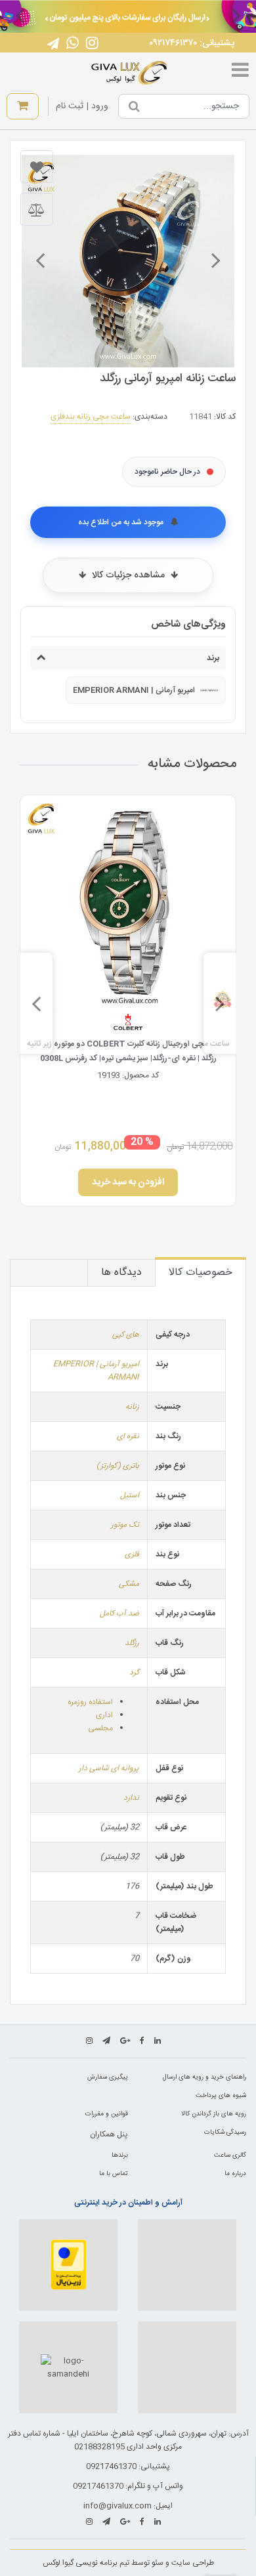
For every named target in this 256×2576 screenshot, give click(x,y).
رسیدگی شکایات (225, 2132)
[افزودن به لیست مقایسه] (37, 209)
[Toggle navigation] (240, 73)
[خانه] (129, 73)
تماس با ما (114, 2174)
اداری (104, 1715)
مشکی (129, 1584)
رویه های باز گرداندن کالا (214, 2114)
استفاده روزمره (90, 1702)
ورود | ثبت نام (82, 106)
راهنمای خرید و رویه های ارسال (204, 2077)
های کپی (126, 1335)
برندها (120, 2155)
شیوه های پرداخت (221, 2096)
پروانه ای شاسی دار (109, 1768)
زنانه (132, 1407)
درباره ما (235, 2174)
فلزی (132, 1554)
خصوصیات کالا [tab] (201, 1273)
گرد (134, 1672)
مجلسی (100, 1728)
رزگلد (132, 1643)
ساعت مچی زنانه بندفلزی (91, 417)
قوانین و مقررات (107, 2114)
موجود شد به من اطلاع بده (122, 522)
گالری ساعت (230, 2155)
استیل (130, 1495)
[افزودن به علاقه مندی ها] (37, 167)
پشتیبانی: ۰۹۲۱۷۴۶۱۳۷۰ (192, 43)
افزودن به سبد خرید (128, 1182)
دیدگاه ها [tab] (121, 1273)
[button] (236, 15)
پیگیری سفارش (108, 2077)
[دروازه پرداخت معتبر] (68, 2265)
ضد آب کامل (119, 1613)
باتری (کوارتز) (118, 1466)
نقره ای (128, 1436)
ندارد (131, 1798)
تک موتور (125, 1525)
